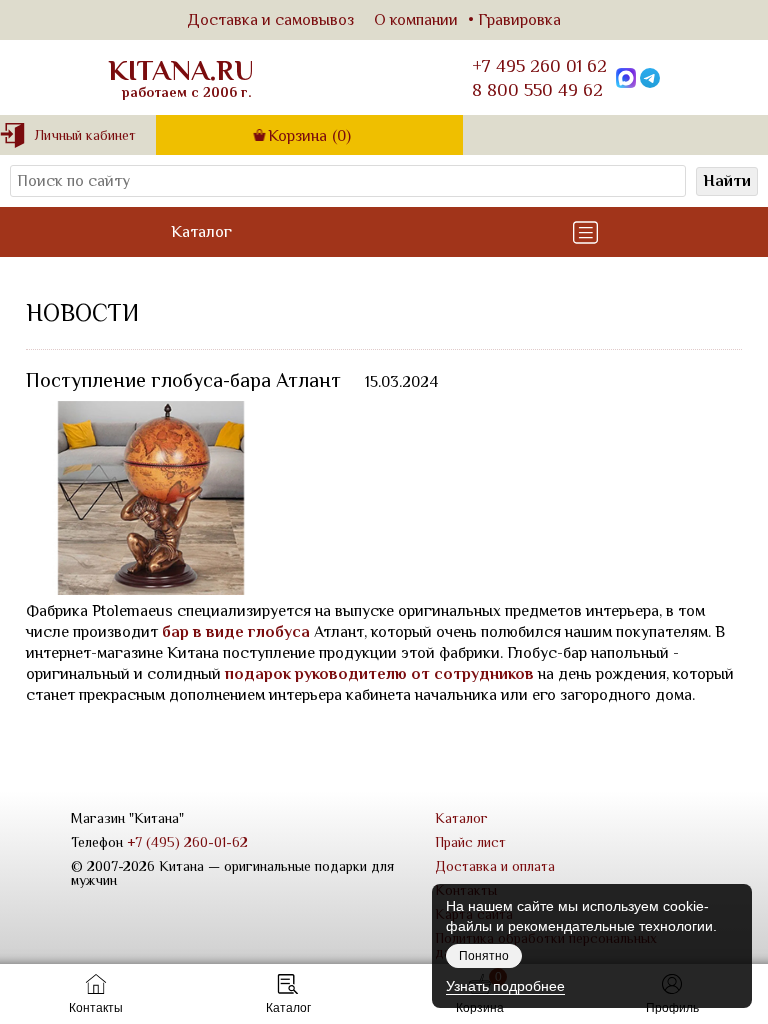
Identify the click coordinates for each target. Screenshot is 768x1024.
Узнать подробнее (505, 986)
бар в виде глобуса (236, 632)
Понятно (484, 956)
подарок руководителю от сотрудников (379, 674)
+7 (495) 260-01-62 (187, 842)
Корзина (309, 136)
